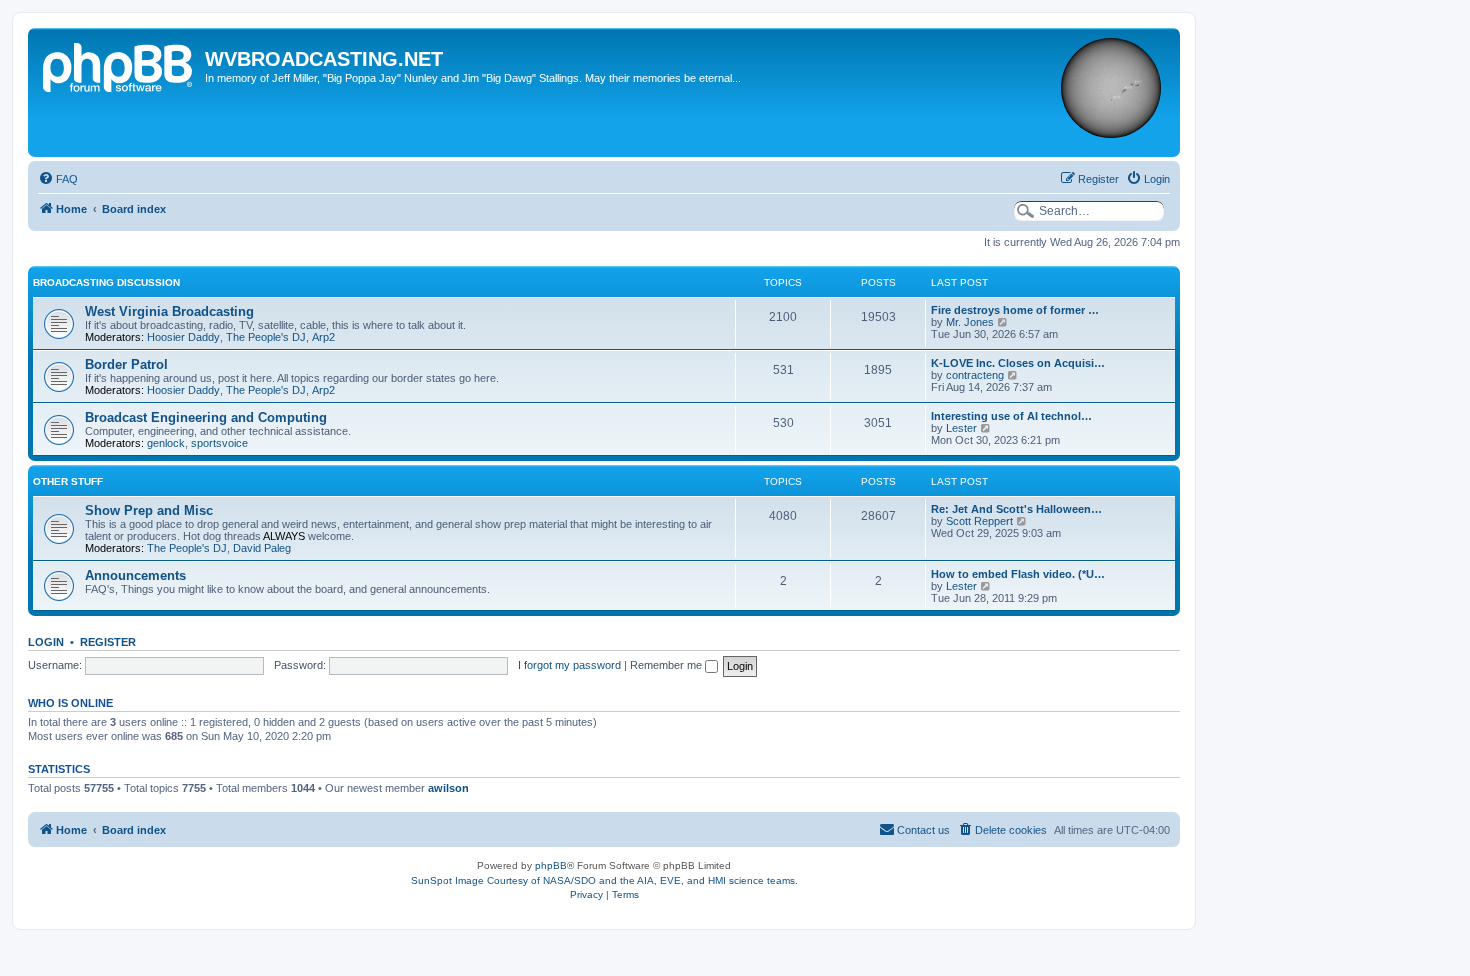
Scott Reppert (979, 521)
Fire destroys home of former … (1015, 310)
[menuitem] (58, 179)
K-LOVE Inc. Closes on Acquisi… (1018, 363)
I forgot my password (569, 665)
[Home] (119, 65)
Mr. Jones (970, 322)
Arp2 (323, 337)
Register (108, 642)
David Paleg (262, 548)
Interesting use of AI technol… (1011, 416)
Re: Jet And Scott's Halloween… (1016, 509)
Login (46, 642)
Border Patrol (126, 364)
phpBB (551, 865)
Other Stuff (68, 481)
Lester (961, 428)
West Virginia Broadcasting (169, 311)
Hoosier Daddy (183, 337)
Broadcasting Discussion (106, 282)
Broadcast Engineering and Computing (206, 417)
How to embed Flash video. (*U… (1018, 574)
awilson (448, 788)
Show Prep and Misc (149, 510)
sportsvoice (219, 443)
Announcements (135, 575)
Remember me (667, 665)
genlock (166, 443)
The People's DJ (266, 337)
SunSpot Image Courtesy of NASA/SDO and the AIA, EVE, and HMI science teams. (604, 880)
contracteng (975, 375)
